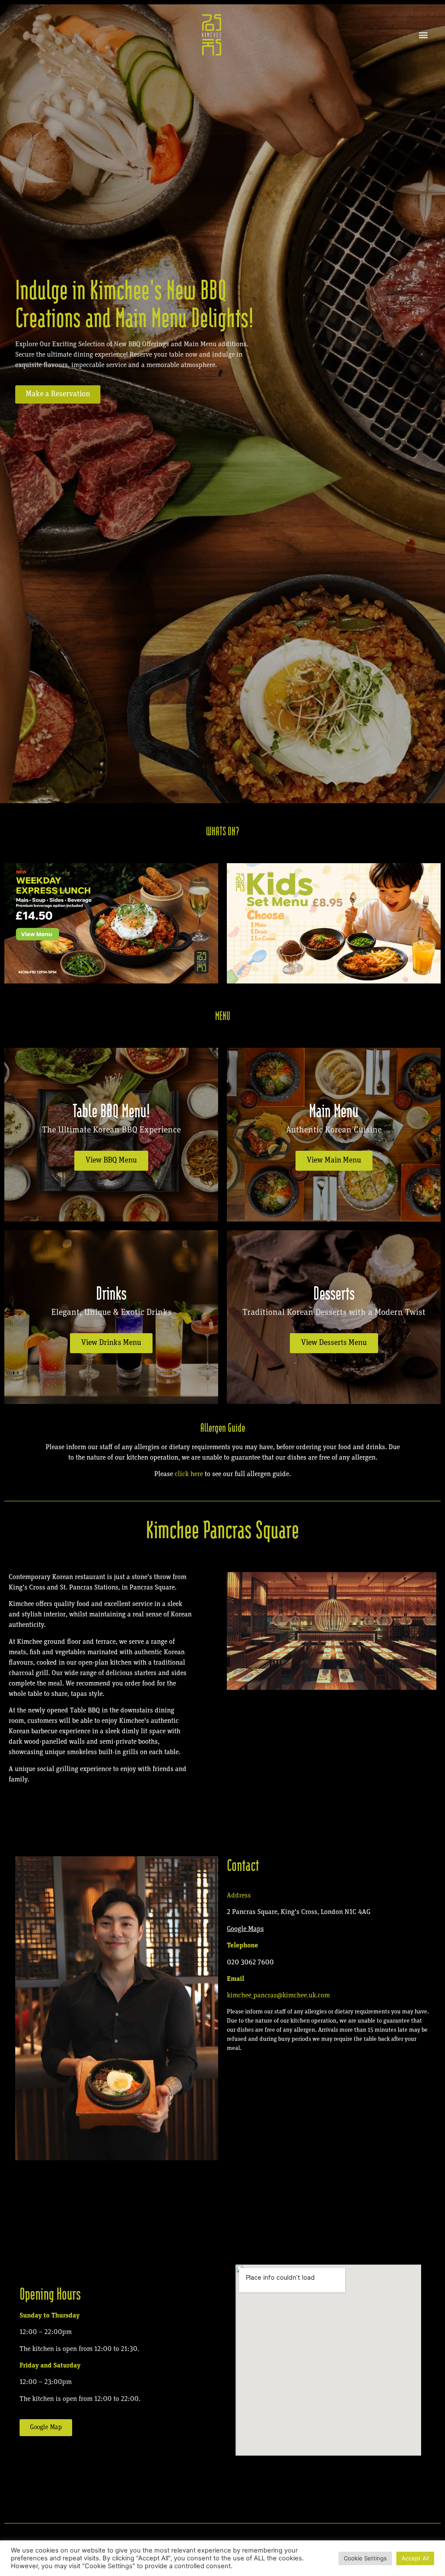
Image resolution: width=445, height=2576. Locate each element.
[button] (423, 35)
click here (190, 1474)
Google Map (244, 1929)
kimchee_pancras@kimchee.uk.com (278, 1996)
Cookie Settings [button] (365, 2558)
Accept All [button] (415, 2558)
